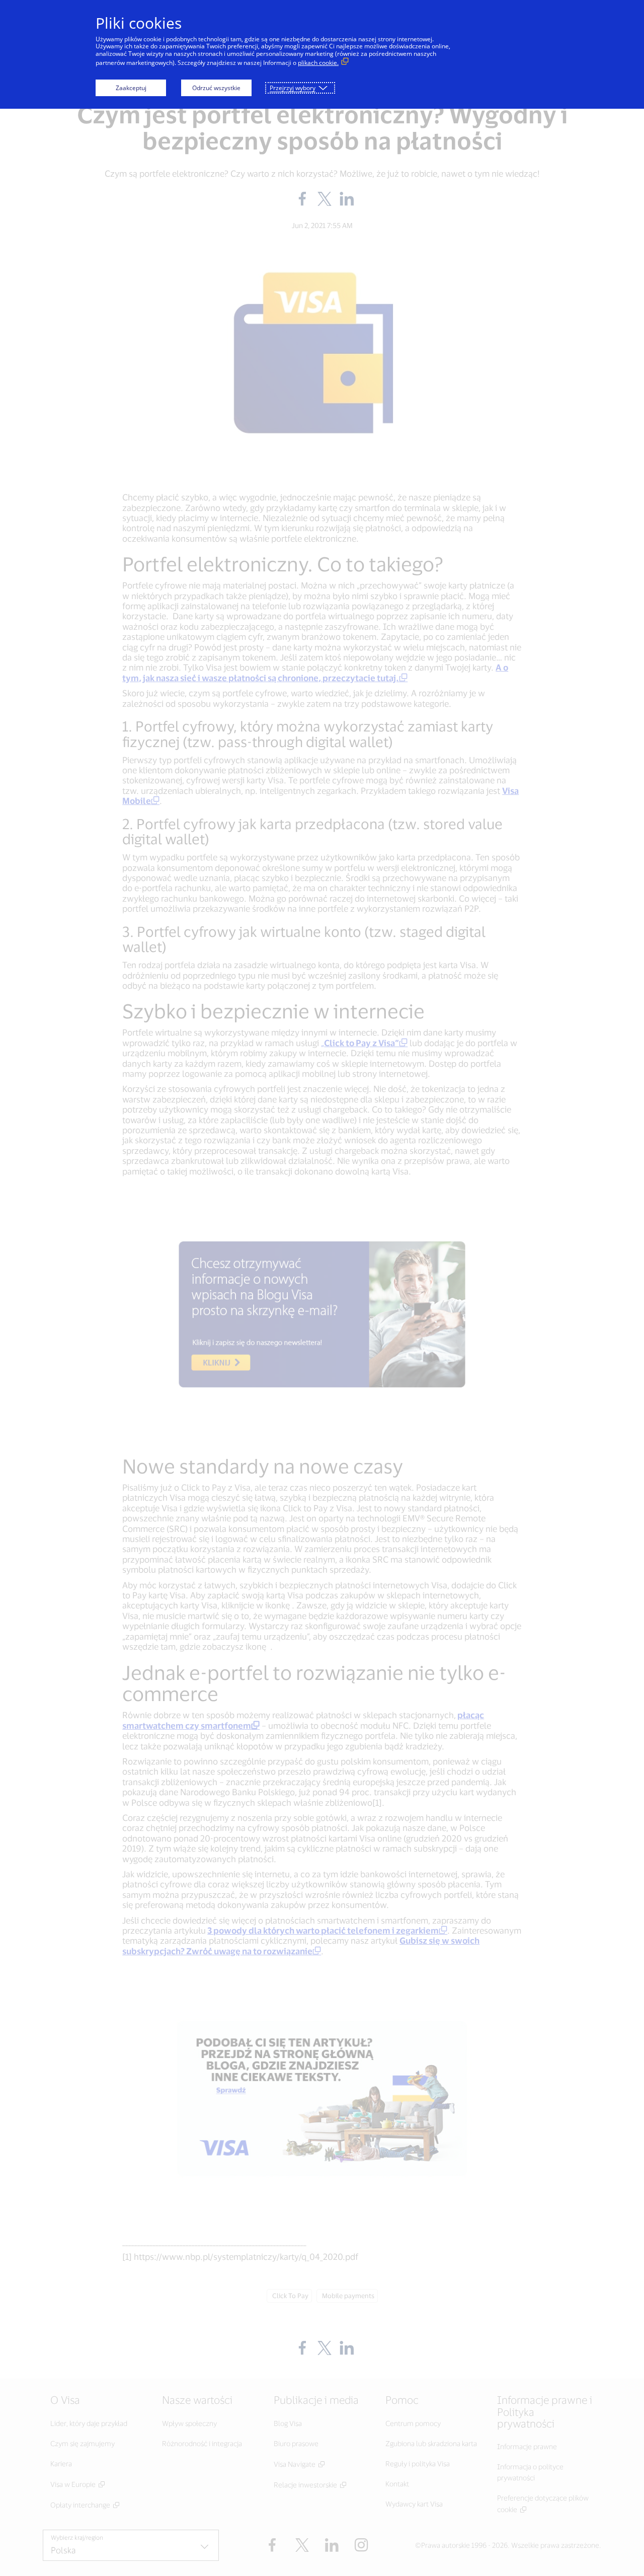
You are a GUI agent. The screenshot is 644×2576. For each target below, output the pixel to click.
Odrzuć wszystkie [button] (216, 88)
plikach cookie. (318, 63)
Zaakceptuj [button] (131, 88)
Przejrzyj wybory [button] (293, 88)
